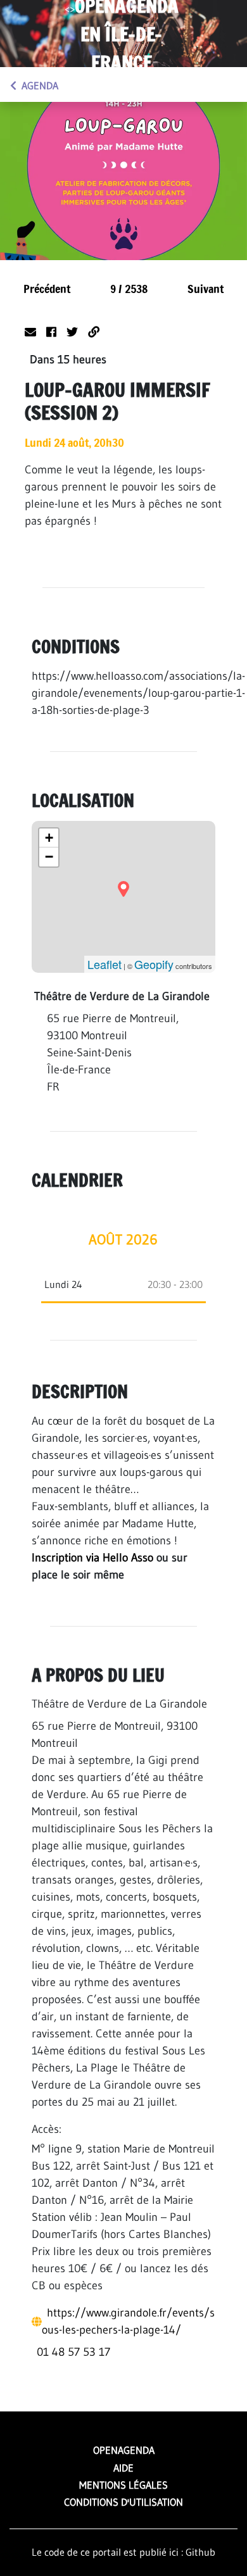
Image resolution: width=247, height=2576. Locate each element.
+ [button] (49, 838)
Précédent (47, 289)
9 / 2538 (129, 289)
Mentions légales (123, 2485)
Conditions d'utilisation (123, 2502)
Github (200, 2552)
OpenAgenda (124, 2450)
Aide (123, 2468)
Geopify (154, 964)
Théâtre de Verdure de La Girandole (119, 1704)
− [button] (49, 857)
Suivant (206, 289)
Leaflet (104, 964)
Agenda (40, 85)
